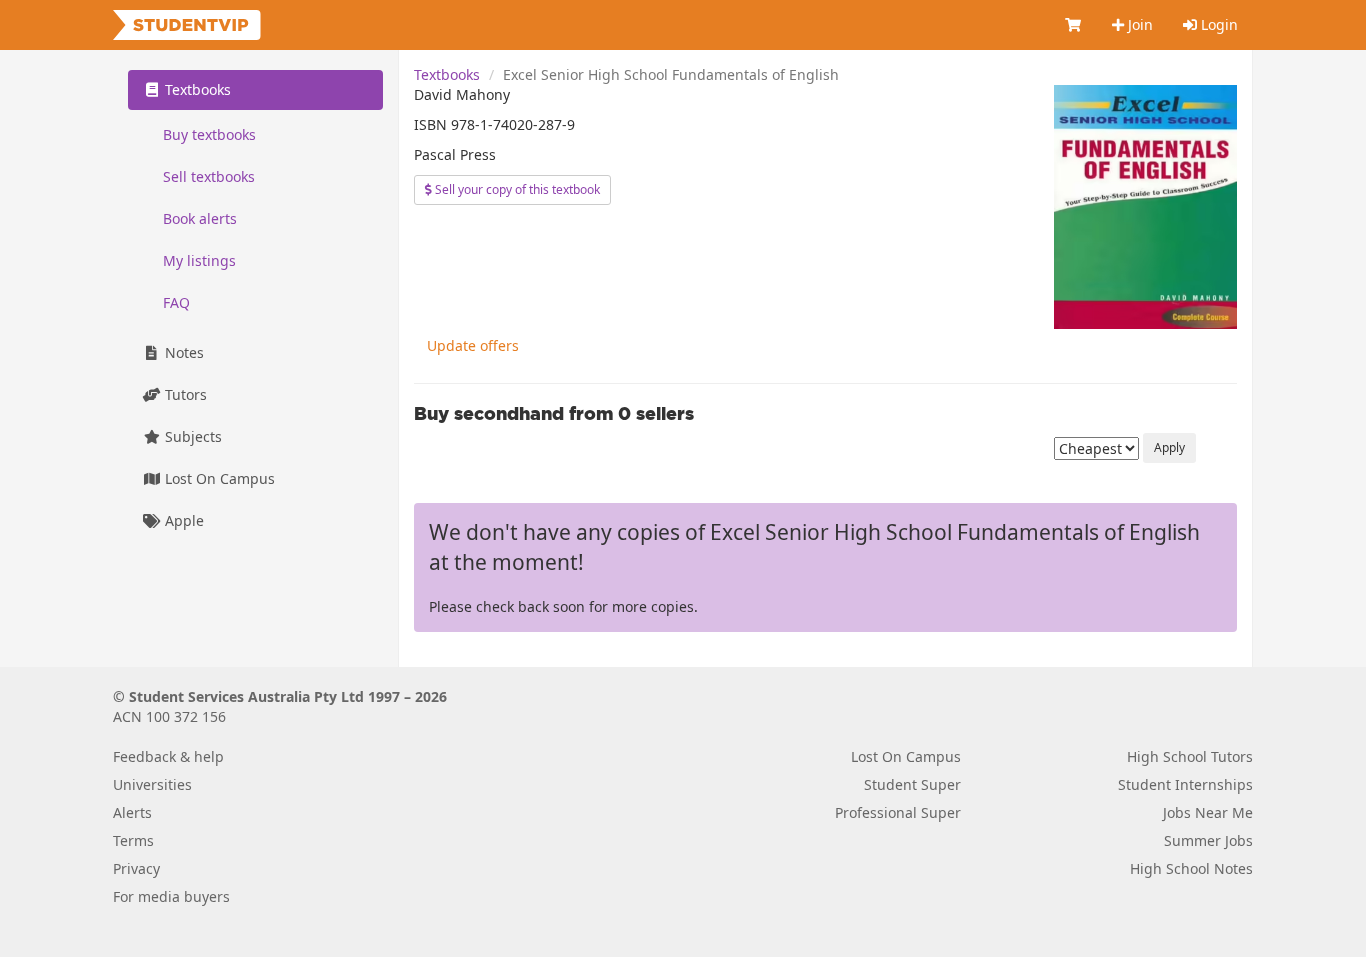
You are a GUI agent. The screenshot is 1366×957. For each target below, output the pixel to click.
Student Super (912, 784)
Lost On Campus (218, 478)
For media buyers (171, 896)
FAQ (176, 302)
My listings (199, 260)
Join (1138, 24)
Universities (152, 784)
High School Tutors (1190, 756)
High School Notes (1191, 868)
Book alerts (200, 218)
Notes (182, 352)
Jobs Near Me (1208, 812)
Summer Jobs (1208, 840)
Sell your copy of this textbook (516, 189)
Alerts (132, 812)
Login (1217, 24)
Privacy (136, 868)
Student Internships (1185, 784)
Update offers (473, 345)
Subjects (191, 436)
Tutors (184, 394)
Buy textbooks (209, 134)
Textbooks (447, 74)
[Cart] (1074, 25)
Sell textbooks (209, 176)
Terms (133, 840)
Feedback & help (168, 756)
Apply (1169, 447)
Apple (182, 520)
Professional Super (898, 812)
